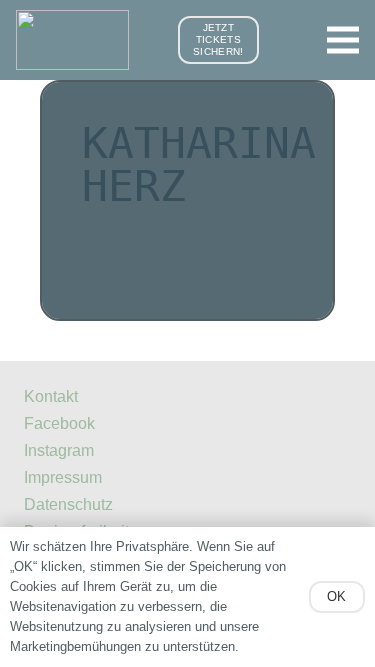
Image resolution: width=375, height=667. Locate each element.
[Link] (72, 40)
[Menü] (343, 40)
